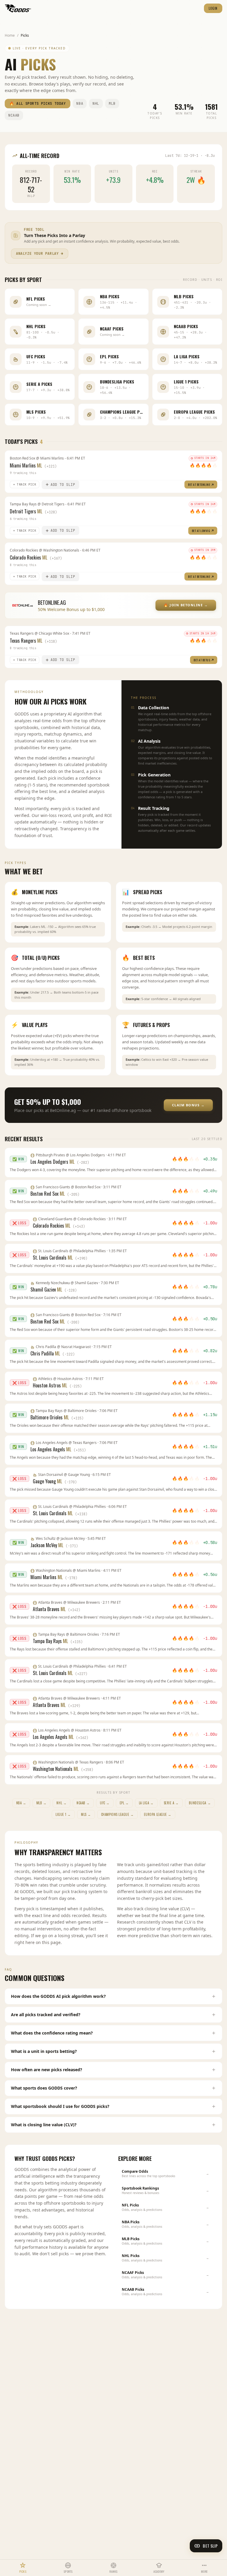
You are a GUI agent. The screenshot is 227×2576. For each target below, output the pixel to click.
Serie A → (171, 1803)
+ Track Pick (25, 485)
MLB (112, 104)
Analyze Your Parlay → (40, 254)
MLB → (42, 1803)
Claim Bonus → (188, 1105)
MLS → (86, 1814)
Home (10, 35)
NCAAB (14, 115)
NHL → (61, 1803)
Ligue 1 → (63, 1814)
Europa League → (158, 1814)
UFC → (105, 1803)
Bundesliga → (200, 1803)
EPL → (124, 1803)
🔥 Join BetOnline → (186, 605)
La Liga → (146, 1803)
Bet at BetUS (202, 660)
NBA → (21, 1803)
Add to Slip (63, 485)
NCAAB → (83, 1803)
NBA (80, 104)
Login (213, 8)
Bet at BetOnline (199, 485)
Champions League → (117, 1814)
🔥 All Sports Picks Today (38, 104)
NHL (96, 104)
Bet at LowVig (201, 531)
